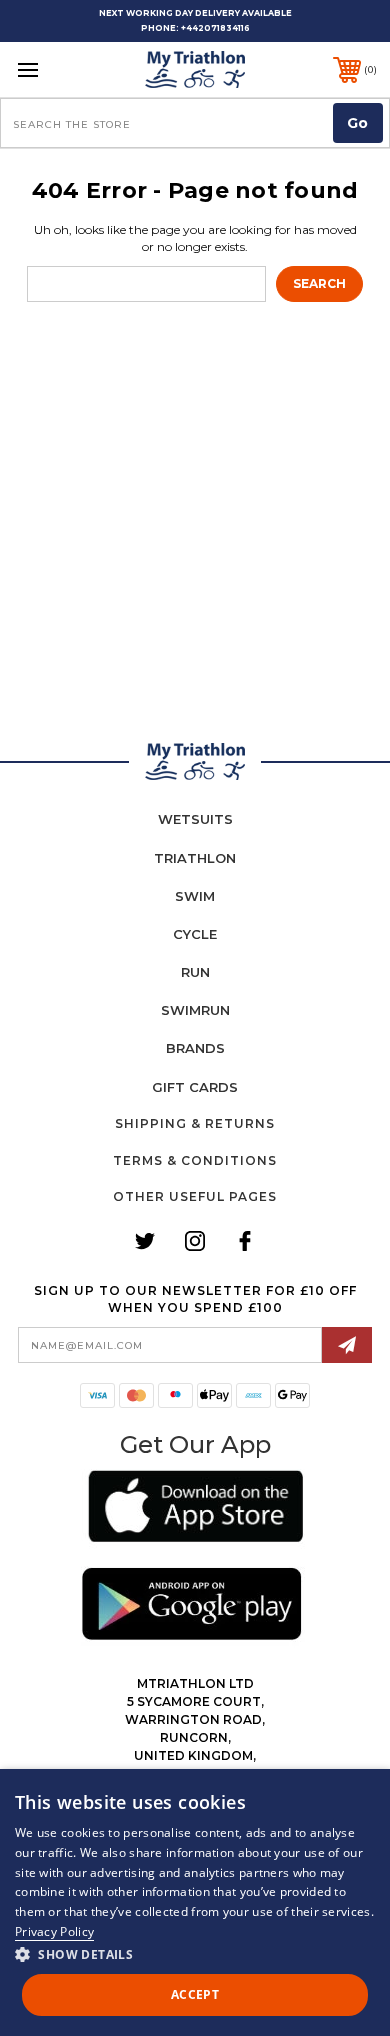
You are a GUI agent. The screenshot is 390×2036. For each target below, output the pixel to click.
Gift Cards (195, 1087)
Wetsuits (195, 819)
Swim (195, 896)
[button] (195, 1509)
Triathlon (195, 858)
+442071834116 (215, 28)
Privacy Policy (54, 1931)
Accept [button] (195, 1994)
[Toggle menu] (53, 69)
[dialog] (195, 1902)
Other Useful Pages (195, 1196)
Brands (195, 1048)
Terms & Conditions (195, 1160)
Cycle (195, 934)
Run (195, 972)
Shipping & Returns (195, 1123)
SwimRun (195, 1010)
